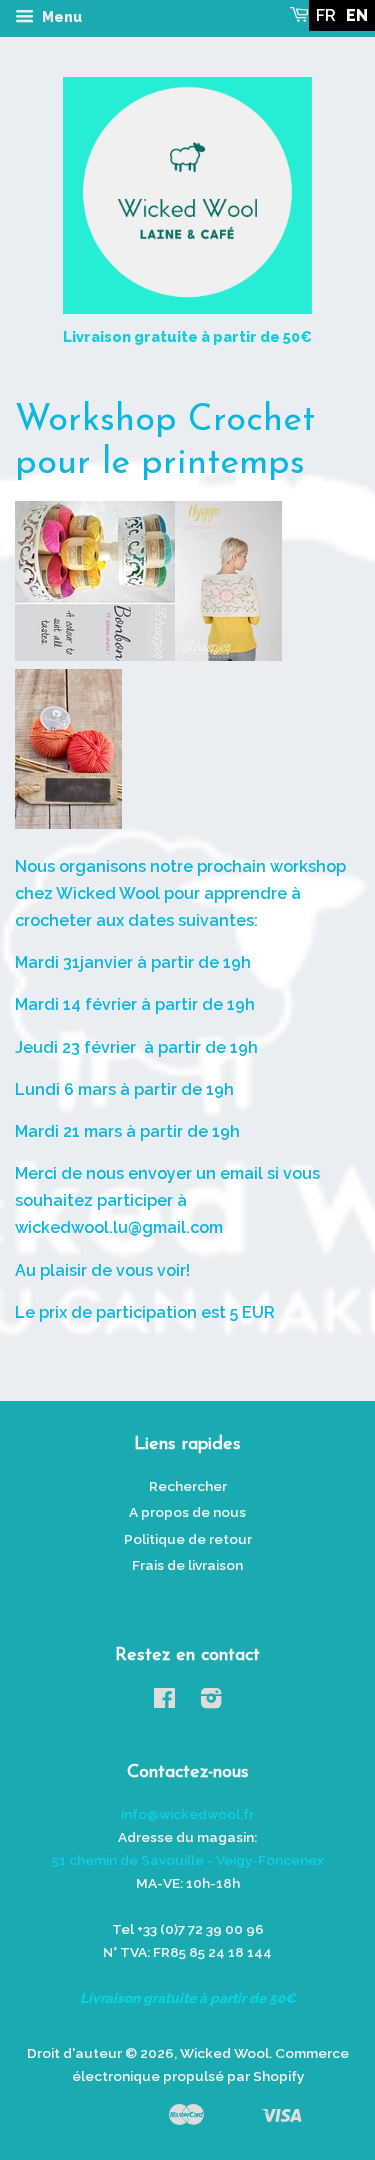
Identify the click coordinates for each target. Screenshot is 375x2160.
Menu (60, 17)
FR (326, 15)
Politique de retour (188, 1539)
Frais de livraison (187, 1565)
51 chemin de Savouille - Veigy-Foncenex (188, 1860)
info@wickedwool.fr (187, 1814)
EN (357, 15)
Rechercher (188, 1486)
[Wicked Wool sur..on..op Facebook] (164, 1702)
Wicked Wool (224, 2053)
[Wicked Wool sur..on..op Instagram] (211, 1702)
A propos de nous (187, 1512)
